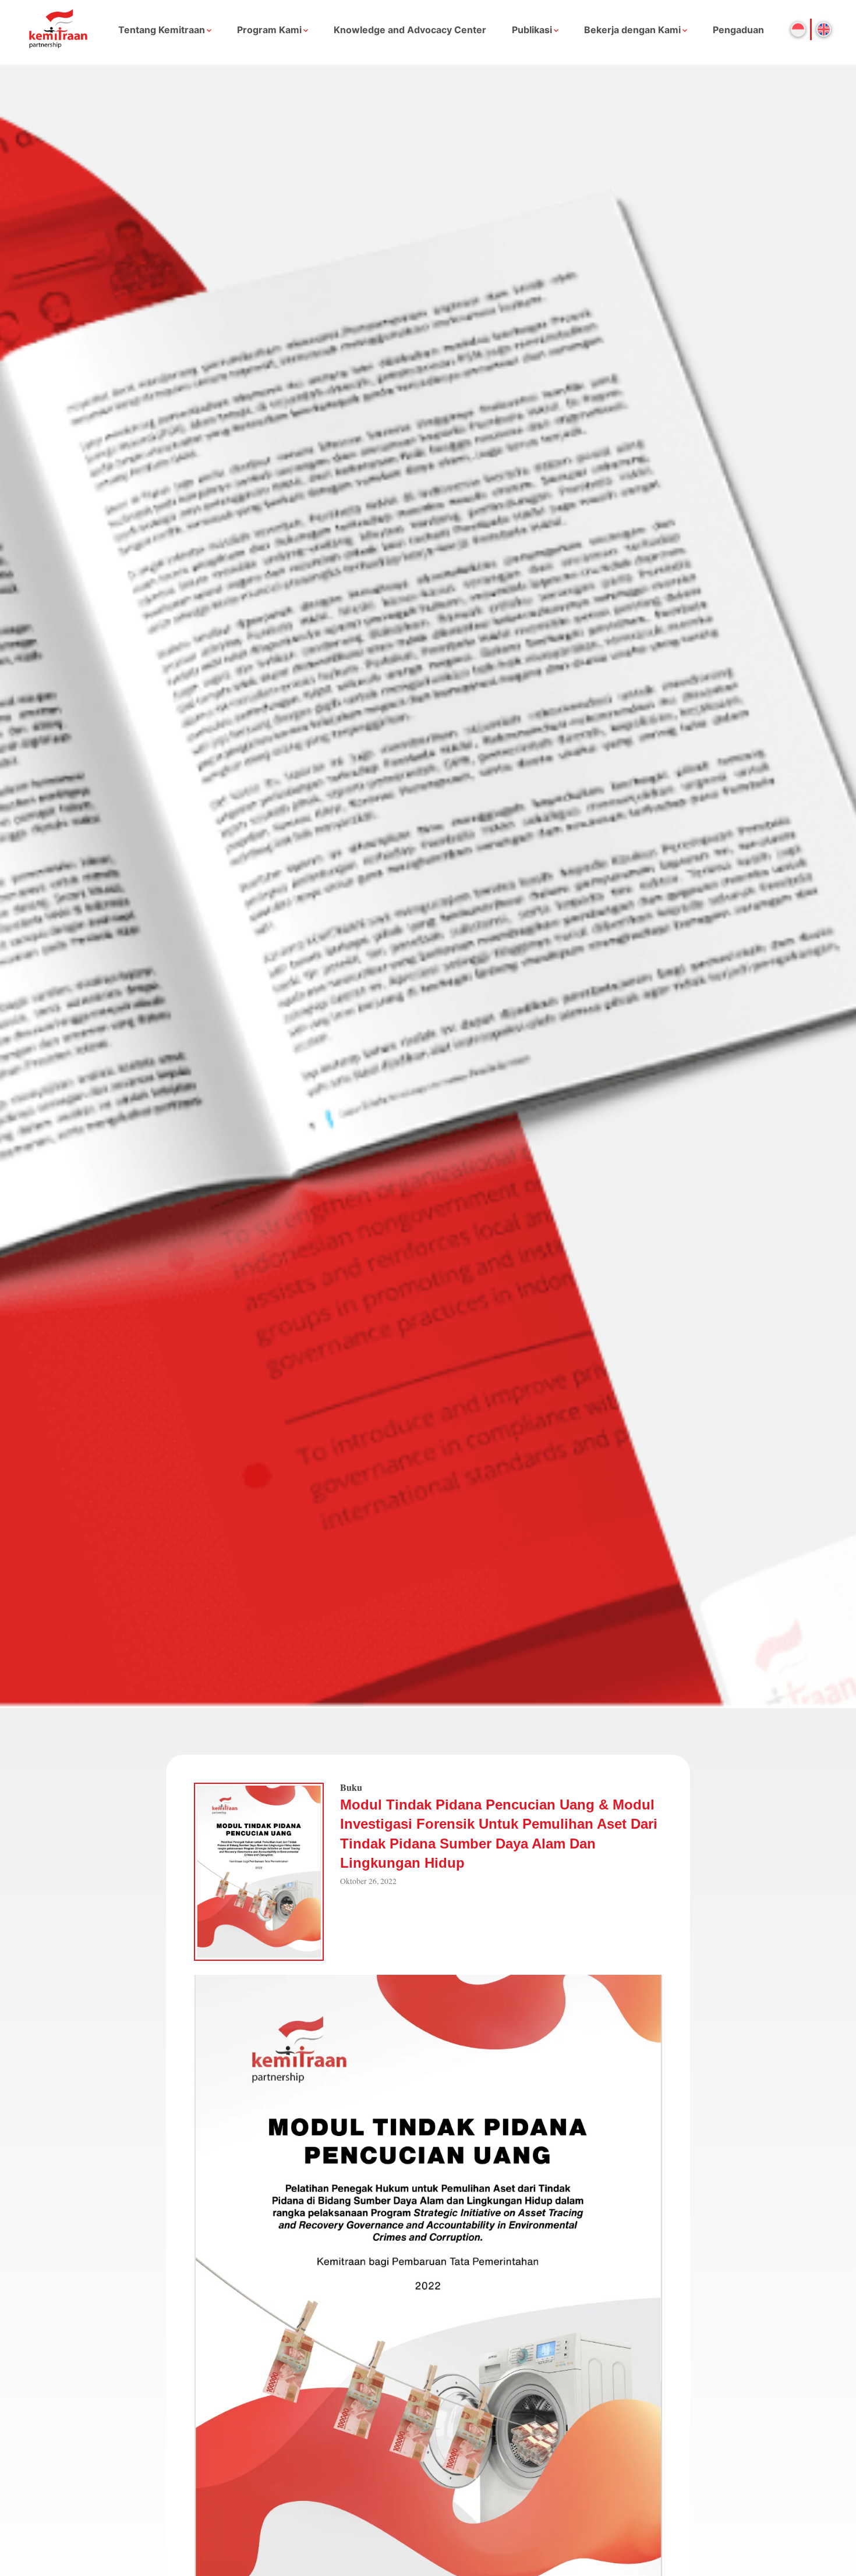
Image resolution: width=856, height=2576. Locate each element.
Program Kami (269, 30)
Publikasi (532, 30)
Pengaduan (738, 30)
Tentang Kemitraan (162, 30)
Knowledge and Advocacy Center (410, 30)
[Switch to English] (824, 29)
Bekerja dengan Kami (632, 30)
